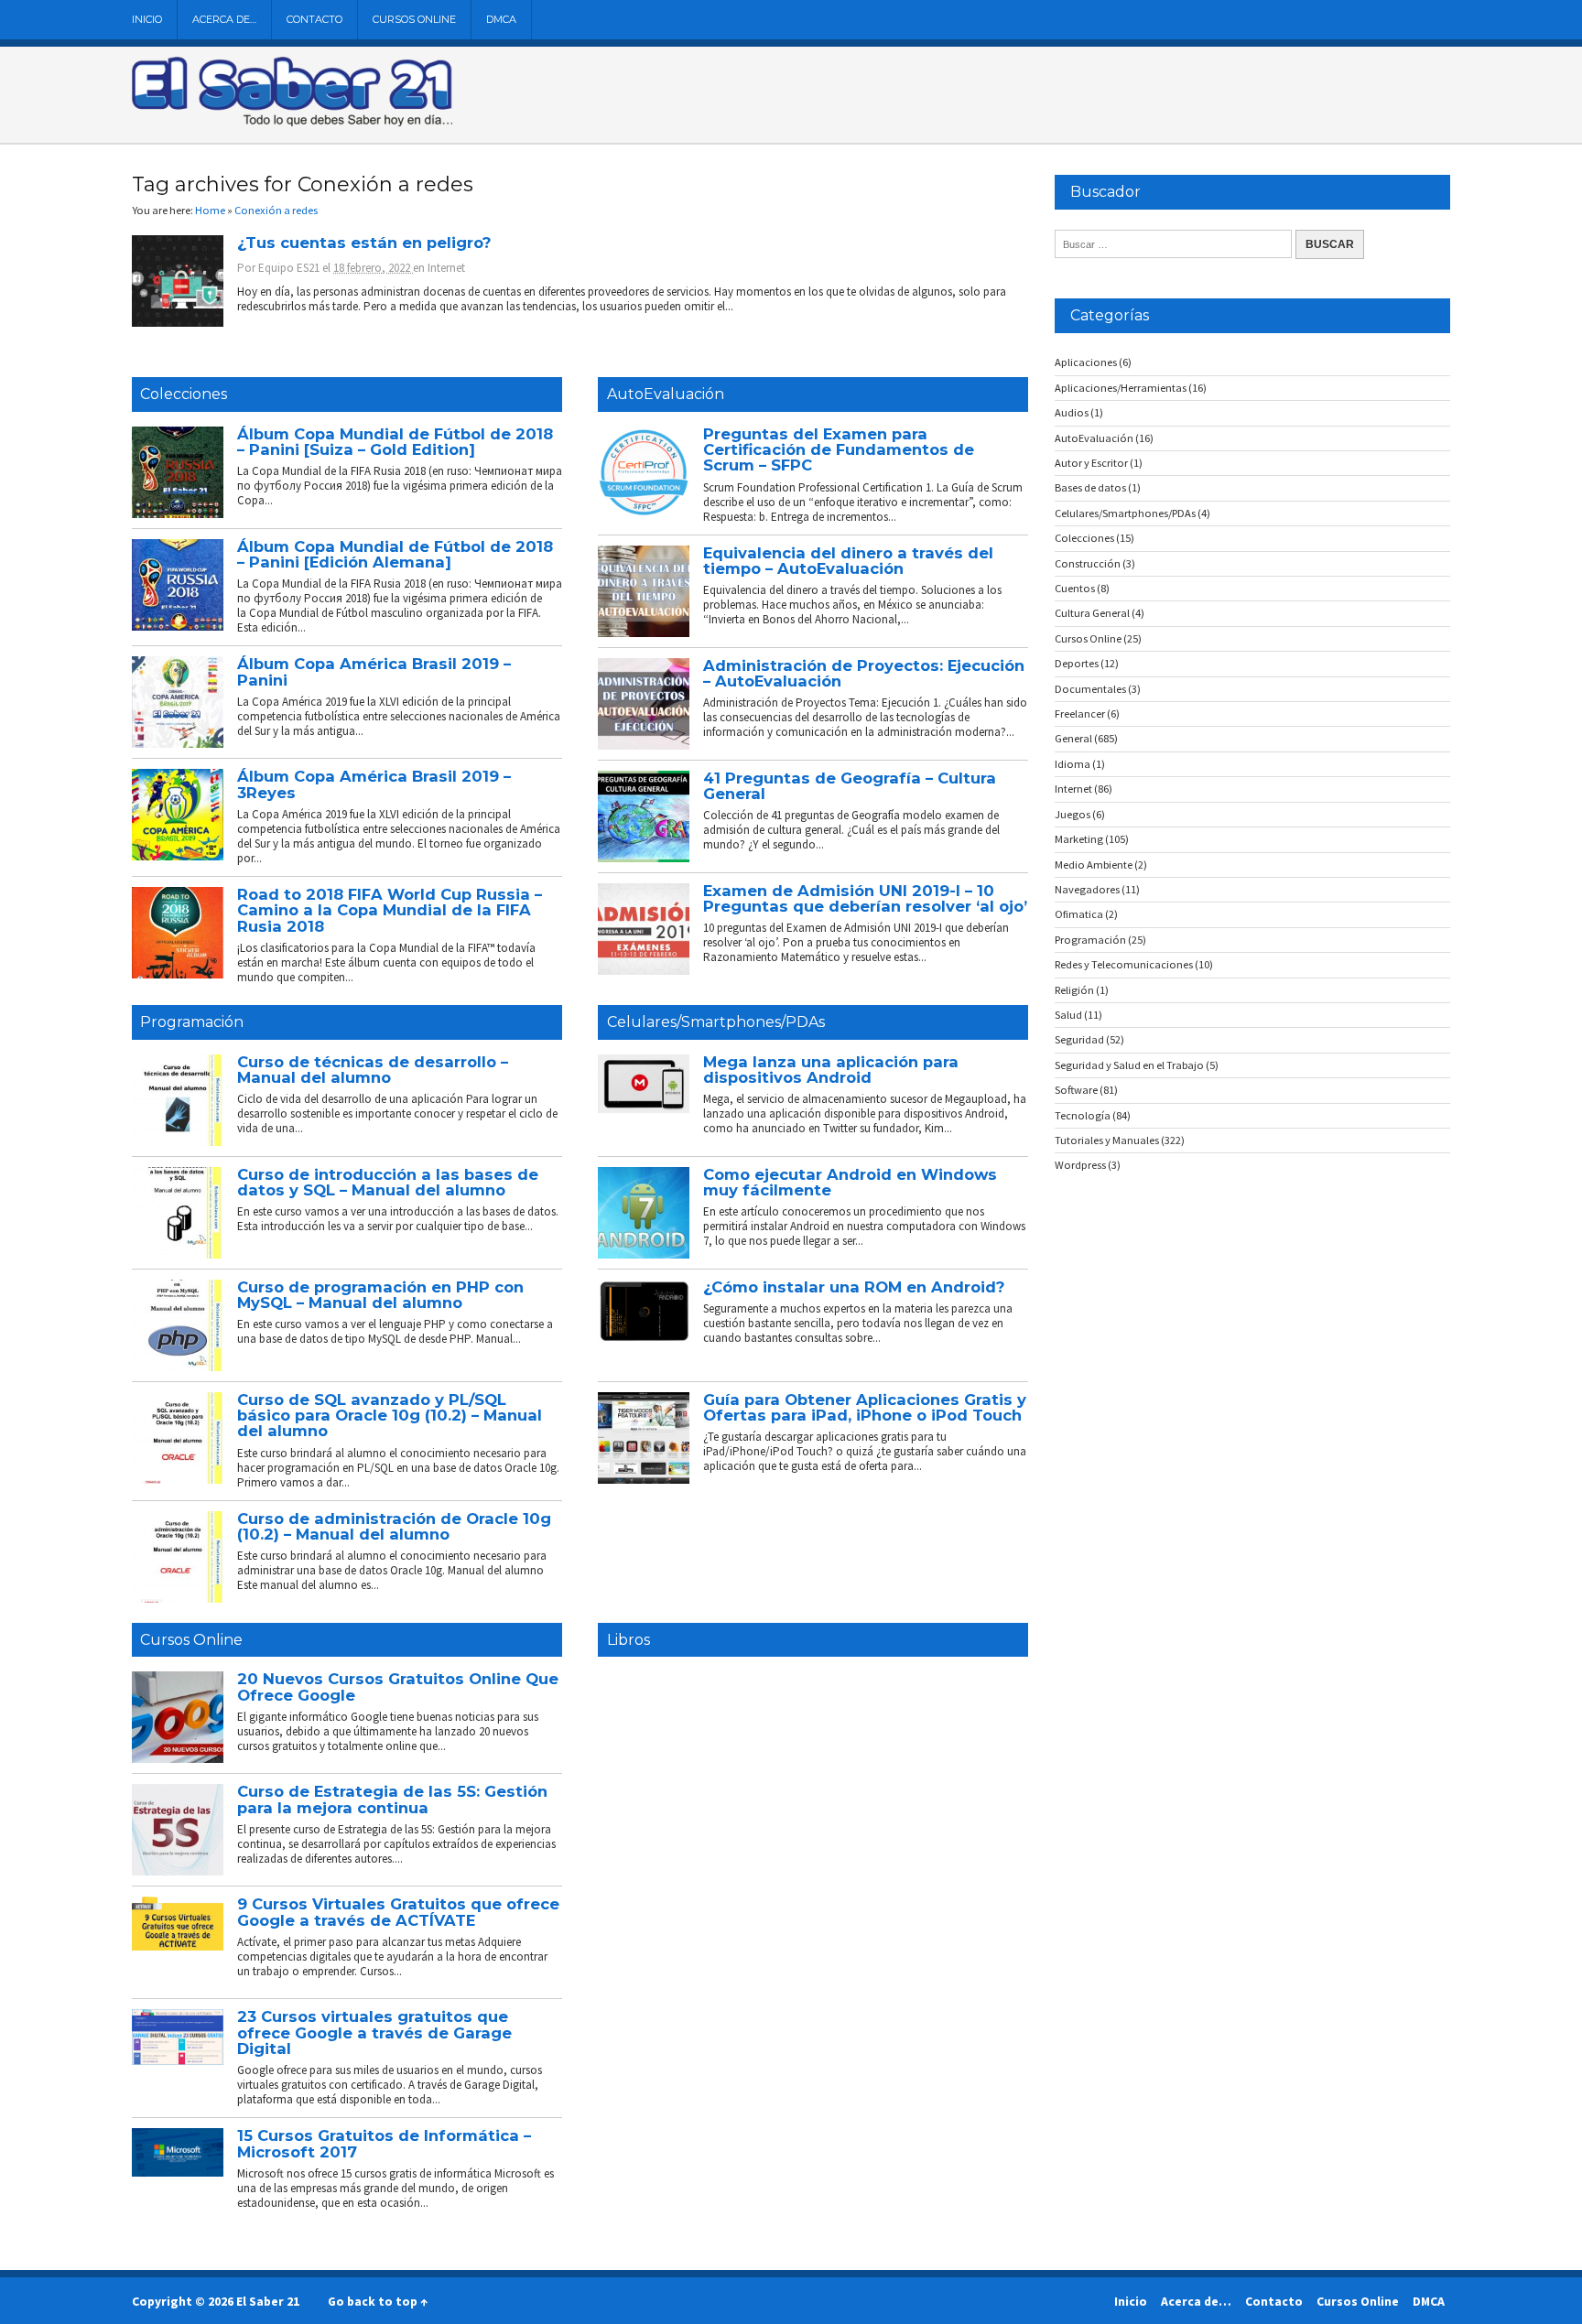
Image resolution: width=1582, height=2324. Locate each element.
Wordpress (1080, 1165)
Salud (1068, 1015)
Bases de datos (1090, 487)
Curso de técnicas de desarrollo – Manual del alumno (373, 1070)
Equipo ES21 (289, 268)
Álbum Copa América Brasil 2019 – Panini (374, 671)
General (1073, 738)
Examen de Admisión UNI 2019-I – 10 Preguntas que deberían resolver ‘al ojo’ (865, 898)
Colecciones (184, 394)
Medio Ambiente (1094, 865)
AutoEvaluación (666, 394)
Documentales (1090, 689)
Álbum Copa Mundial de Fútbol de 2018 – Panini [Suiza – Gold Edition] (395, 442)
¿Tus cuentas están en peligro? (364, 243)
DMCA (501, 19)
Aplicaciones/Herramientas (1121, 388)
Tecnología (1083, 1115)
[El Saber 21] (292, 123)
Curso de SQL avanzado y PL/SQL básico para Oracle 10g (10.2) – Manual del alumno (390, 1416)
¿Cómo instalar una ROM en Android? (854, 1287)
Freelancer (1080, 713)
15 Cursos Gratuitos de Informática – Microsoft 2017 (384, 2143)
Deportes (1077, 663)
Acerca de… (224, 19)
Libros (628, 1640)
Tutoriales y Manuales (1107, 1140)
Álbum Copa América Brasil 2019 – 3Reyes (374, 784)
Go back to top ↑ (378, 2301)
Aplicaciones (1086, 362)
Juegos (1073, 814)
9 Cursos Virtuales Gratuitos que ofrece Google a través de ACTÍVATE (398, 1912)
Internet (446, 268)
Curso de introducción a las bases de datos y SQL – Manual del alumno (388, 1182)
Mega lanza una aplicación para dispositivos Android (831, 1070)
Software (1076, 1090)
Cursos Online (414, 19)
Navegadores (1087, 889)
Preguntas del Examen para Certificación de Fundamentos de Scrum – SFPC (839, 450)
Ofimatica (1079, 914)
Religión (1074, 990)
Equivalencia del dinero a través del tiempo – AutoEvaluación (848, 561)
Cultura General (1092, 613)
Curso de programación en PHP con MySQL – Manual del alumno (380, 1295)
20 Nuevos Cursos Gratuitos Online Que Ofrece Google (398, 1686)
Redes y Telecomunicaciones (1124, 964)
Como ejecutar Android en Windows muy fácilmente (850, 1182)
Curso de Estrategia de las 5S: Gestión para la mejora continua (392, 1799)
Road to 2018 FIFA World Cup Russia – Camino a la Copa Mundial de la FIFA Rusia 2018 (390, 910)
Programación (192, 1022)
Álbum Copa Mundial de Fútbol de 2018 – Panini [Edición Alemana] (395, 554)
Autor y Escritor (1091, 463)
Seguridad (1079, 1039)
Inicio (147, 19)
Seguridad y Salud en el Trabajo (1129, 1065)
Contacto (314, 19)
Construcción (1088, 563)
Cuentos (1075, 588)
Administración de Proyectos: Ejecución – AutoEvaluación (864, 673)
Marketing (1079, 839)
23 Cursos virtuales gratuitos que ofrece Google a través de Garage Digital (374, 2032)
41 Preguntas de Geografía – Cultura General (850, 786)
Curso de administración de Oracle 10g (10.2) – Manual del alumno (394, 1526)
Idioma (1073, 764)
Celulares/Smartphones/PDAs (716, 1022)
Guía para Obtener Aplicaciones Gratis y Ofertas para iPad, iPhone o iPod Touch (865, 1407)
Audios (1072, 412)
